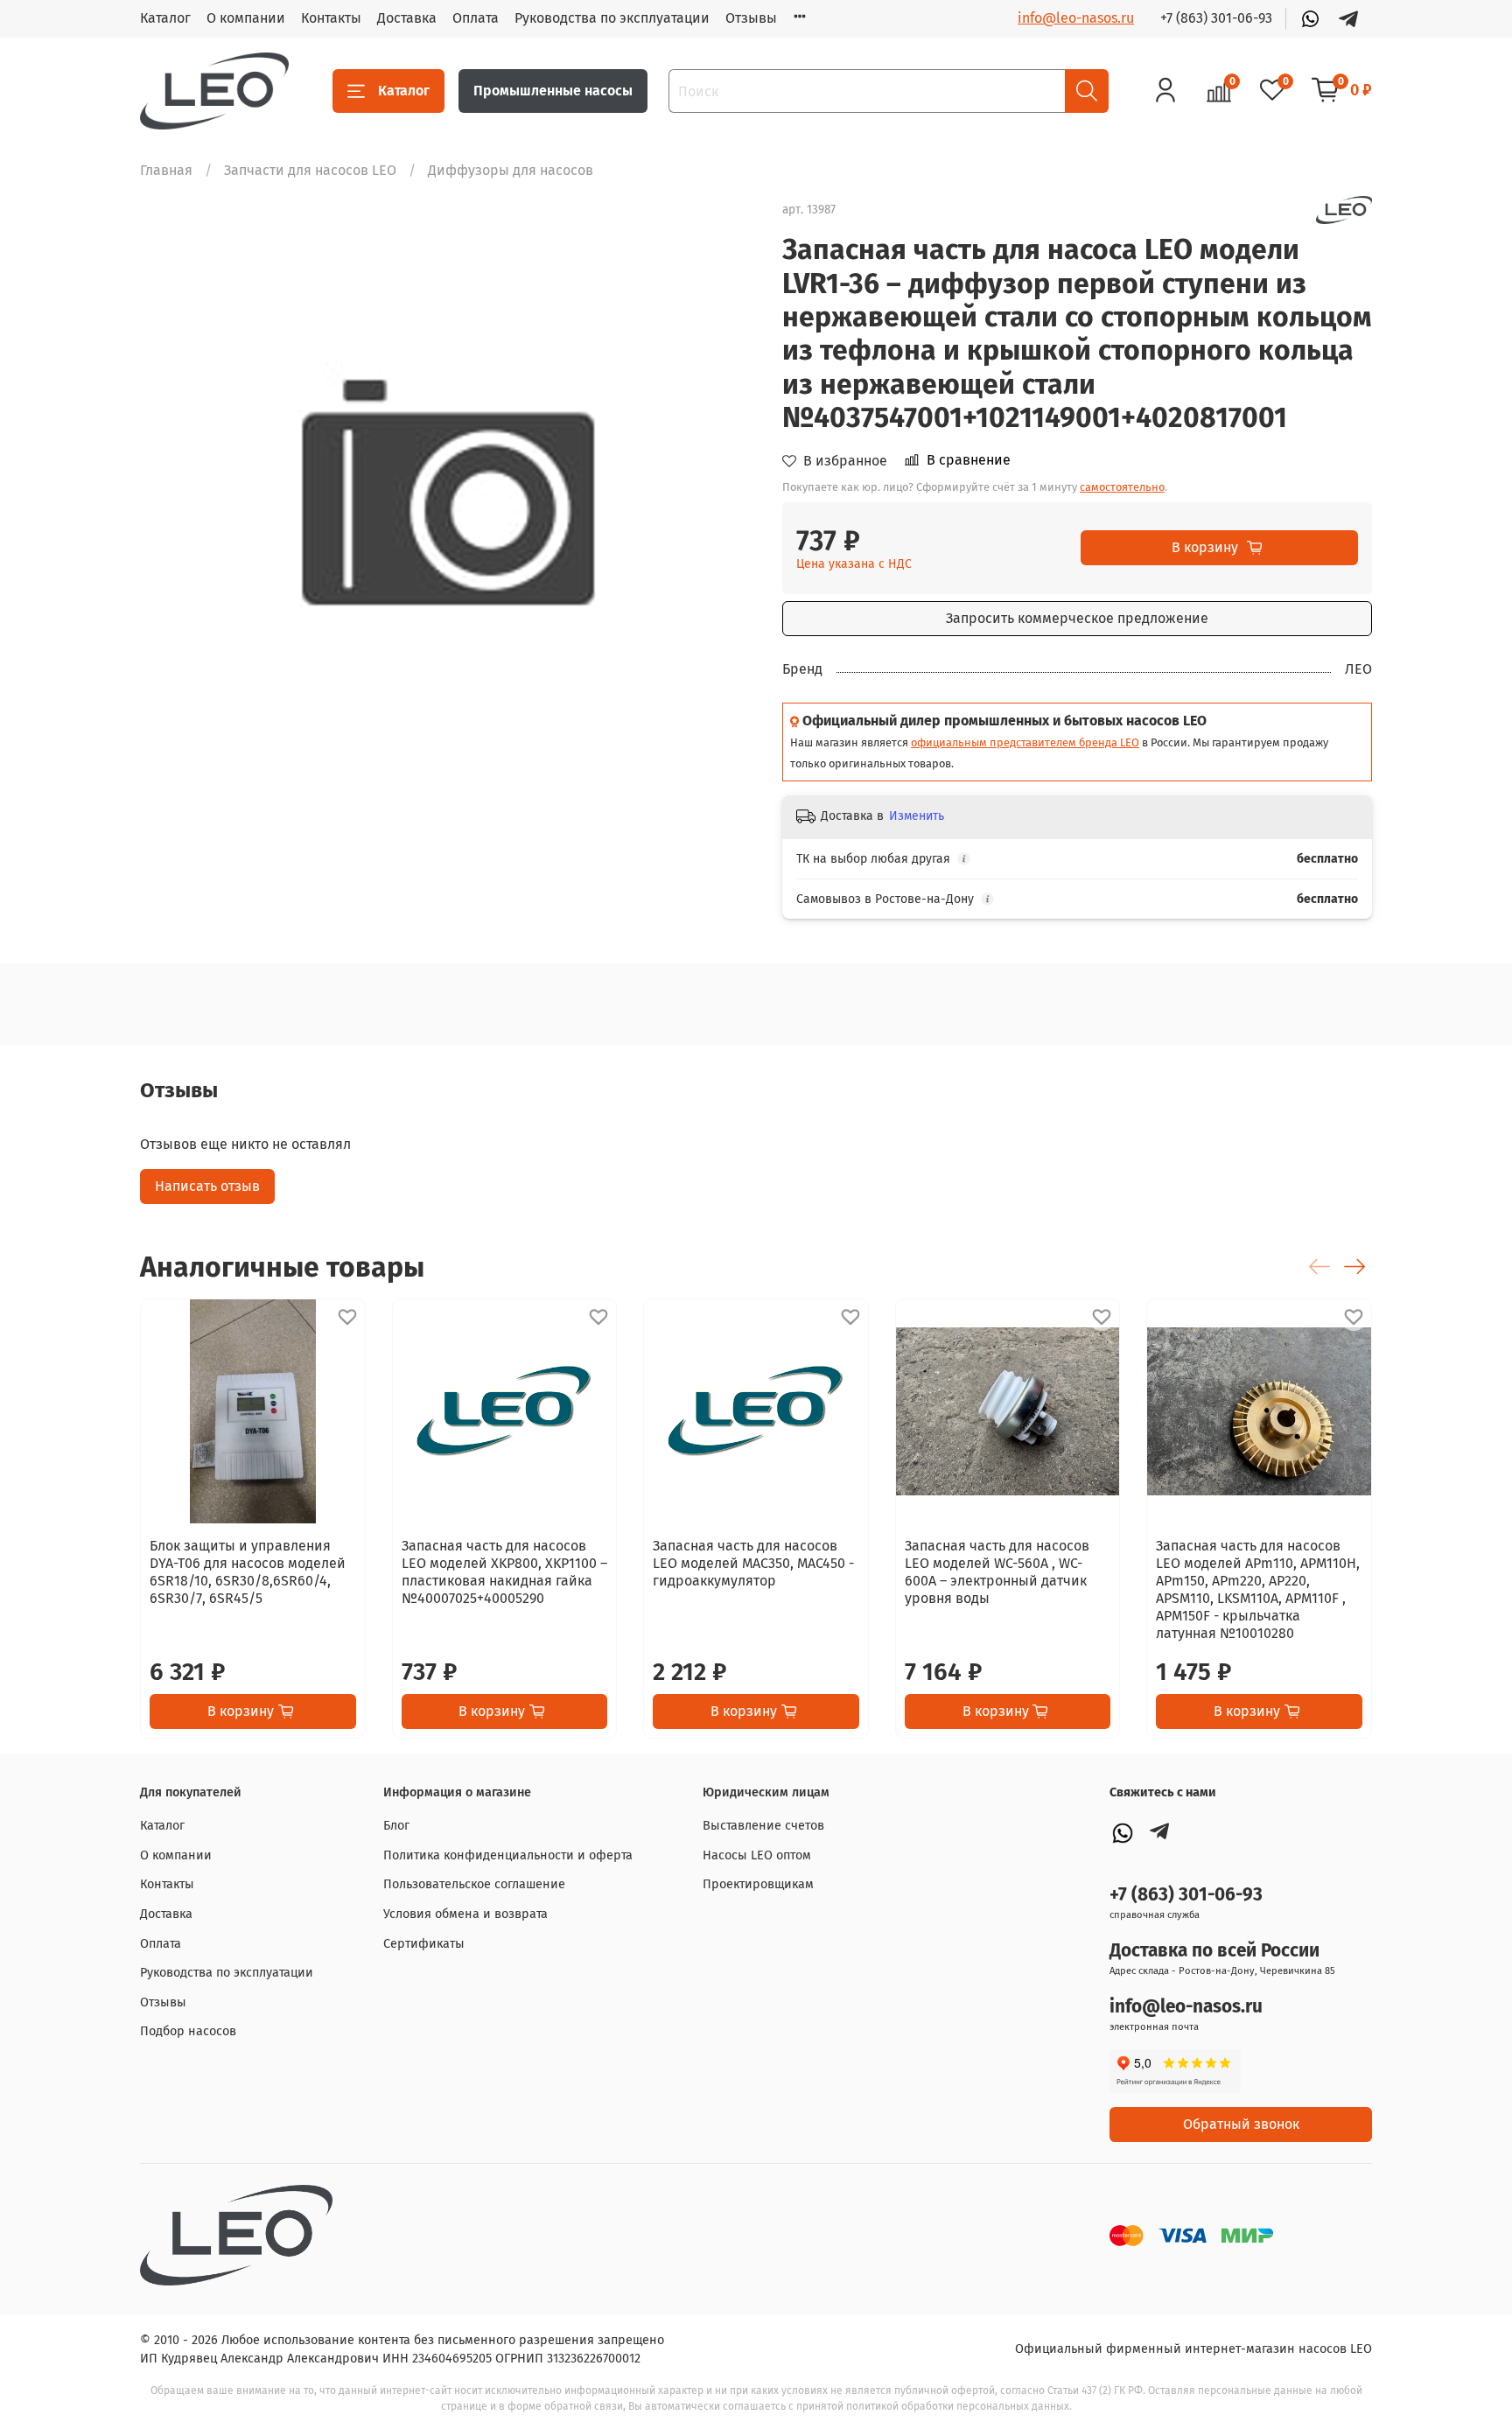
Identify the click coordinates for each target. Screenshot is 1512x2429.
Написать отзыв (207, 1186)
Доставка (407, 18)
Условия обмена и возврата (465, 1914)
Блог (396, 1826)
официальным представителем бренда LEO (1025, 742)
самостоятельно (1122, 487)
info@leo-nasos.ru (1076, 18)
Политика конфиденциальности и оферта (508, 1855)
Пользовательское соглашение (474, 1884)
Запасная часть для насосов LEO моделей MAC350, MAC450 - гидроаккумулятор (753, 1563)
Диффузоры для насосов (511, 170)
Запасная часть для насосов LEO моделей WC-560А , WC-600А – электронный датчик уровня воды (997, 1572)
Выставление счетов (763, 1826)
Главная (166, 170)
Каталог (165, 18)
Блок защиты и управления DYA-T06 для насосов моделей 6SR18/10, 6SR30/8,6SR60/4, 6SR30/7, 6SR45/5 (248, 1572)
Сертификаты (424, 1944)
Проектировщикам (758, 1884)
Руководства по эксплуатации (612, 18)
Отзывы (751, 18)
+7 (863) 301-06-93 (1216, 18)
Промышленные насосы (553, 91)
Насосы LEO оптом (757, 1855)
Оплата (476, 18)
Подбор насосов (188, 2031)
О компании (246, 18)
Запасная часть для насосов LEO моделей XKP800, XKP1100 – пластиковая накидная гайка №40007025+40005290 (504, 1572)
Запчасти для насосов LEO (310, 170)
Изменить (917, 816)
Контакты (331, 18)
